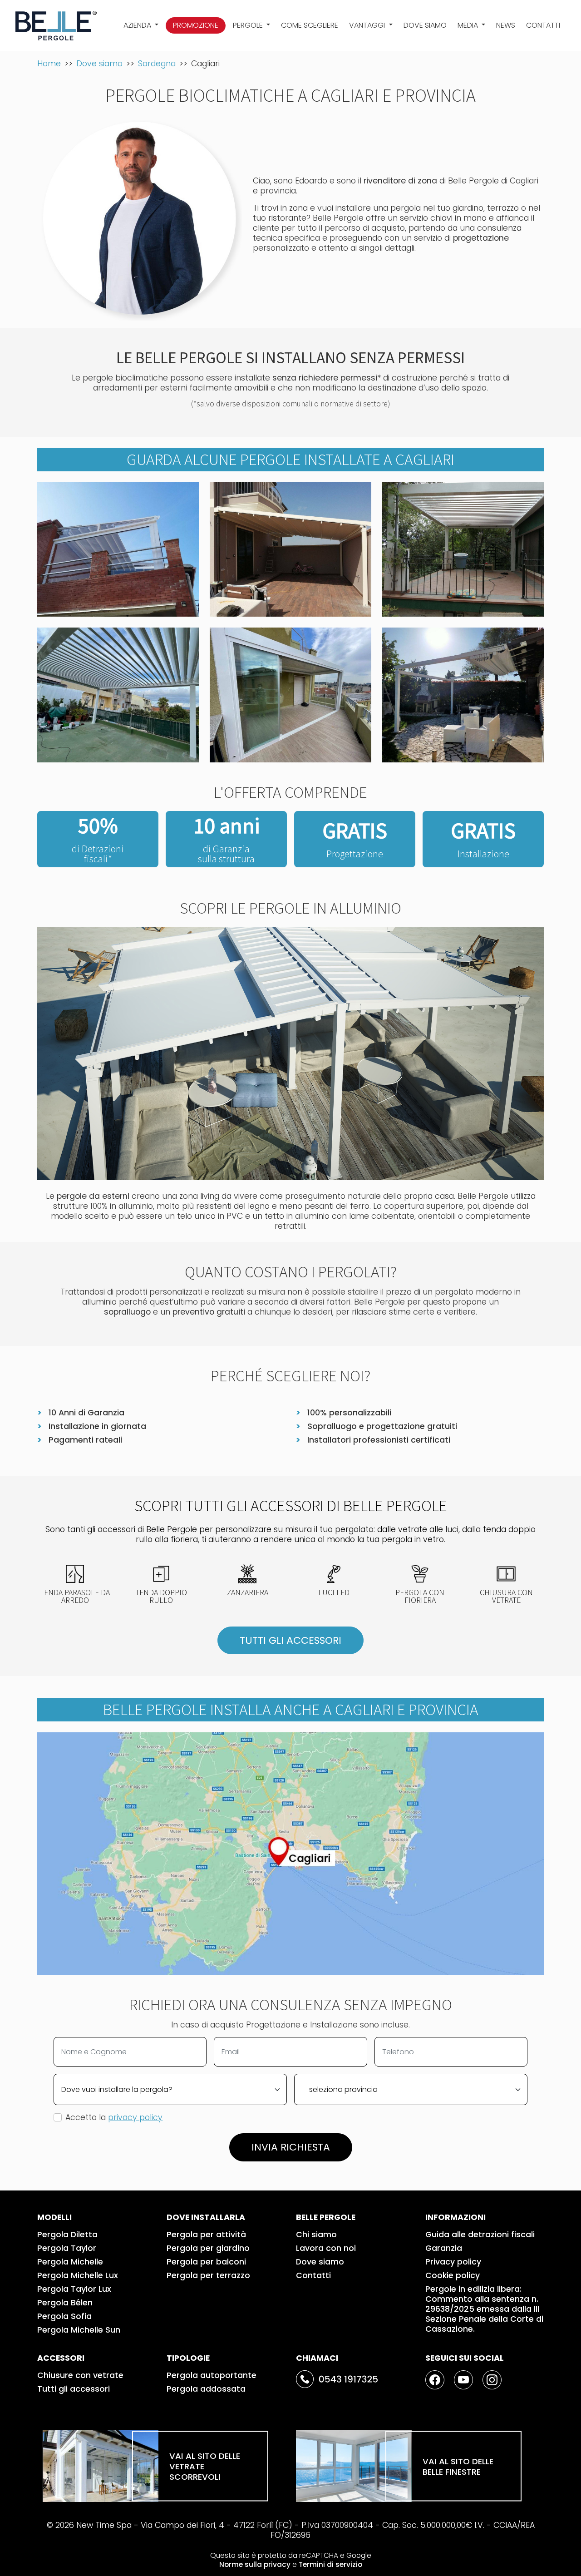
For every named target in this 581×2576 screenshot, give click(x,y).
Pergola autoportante (212, 2375)
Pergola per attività (206, 2235)
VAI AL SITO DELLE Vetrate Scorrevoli (205, 2466)
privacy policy (135, 2117)
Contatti (543, 25)
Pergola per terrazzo (208, 2275)
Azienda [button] (138, 25)
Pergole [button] (249, 25)
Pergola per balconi (206, 2262)
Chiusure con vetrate (80, 2375)
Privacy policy (453, 2262)
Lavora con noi (326, 2248)
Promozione (196, 25)
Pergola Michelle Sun (79, 2330)
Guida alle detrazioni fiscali (480, 2235)
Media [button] (469, 25)
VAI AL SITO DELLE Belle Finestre (458, 2466)
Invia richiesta (291, 2147)
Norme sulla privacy (255, 2564)
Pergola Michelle (70, 2262)
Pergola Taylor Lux (74, 2289)
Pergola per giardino (208, 2248)
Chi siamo (316, 2235)
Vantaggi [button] (368, 25)
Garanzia (444, 2248)
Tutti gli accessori (74, 2389)
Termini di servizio (330, 2564)
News (506, 25)
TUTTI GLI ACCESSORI (290, 1640)
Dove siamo (425, 25)
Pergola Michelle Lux (78, 2275)
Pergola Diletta (67, 2235)
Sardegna (157, 64)
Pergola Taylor (67, 2248)
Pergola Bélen (65, 2303)
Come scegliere (310, 25)
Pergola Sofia (64, 2316)
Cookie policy (453, 2275)
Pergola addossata (206, 2389)
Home (49, 64)
